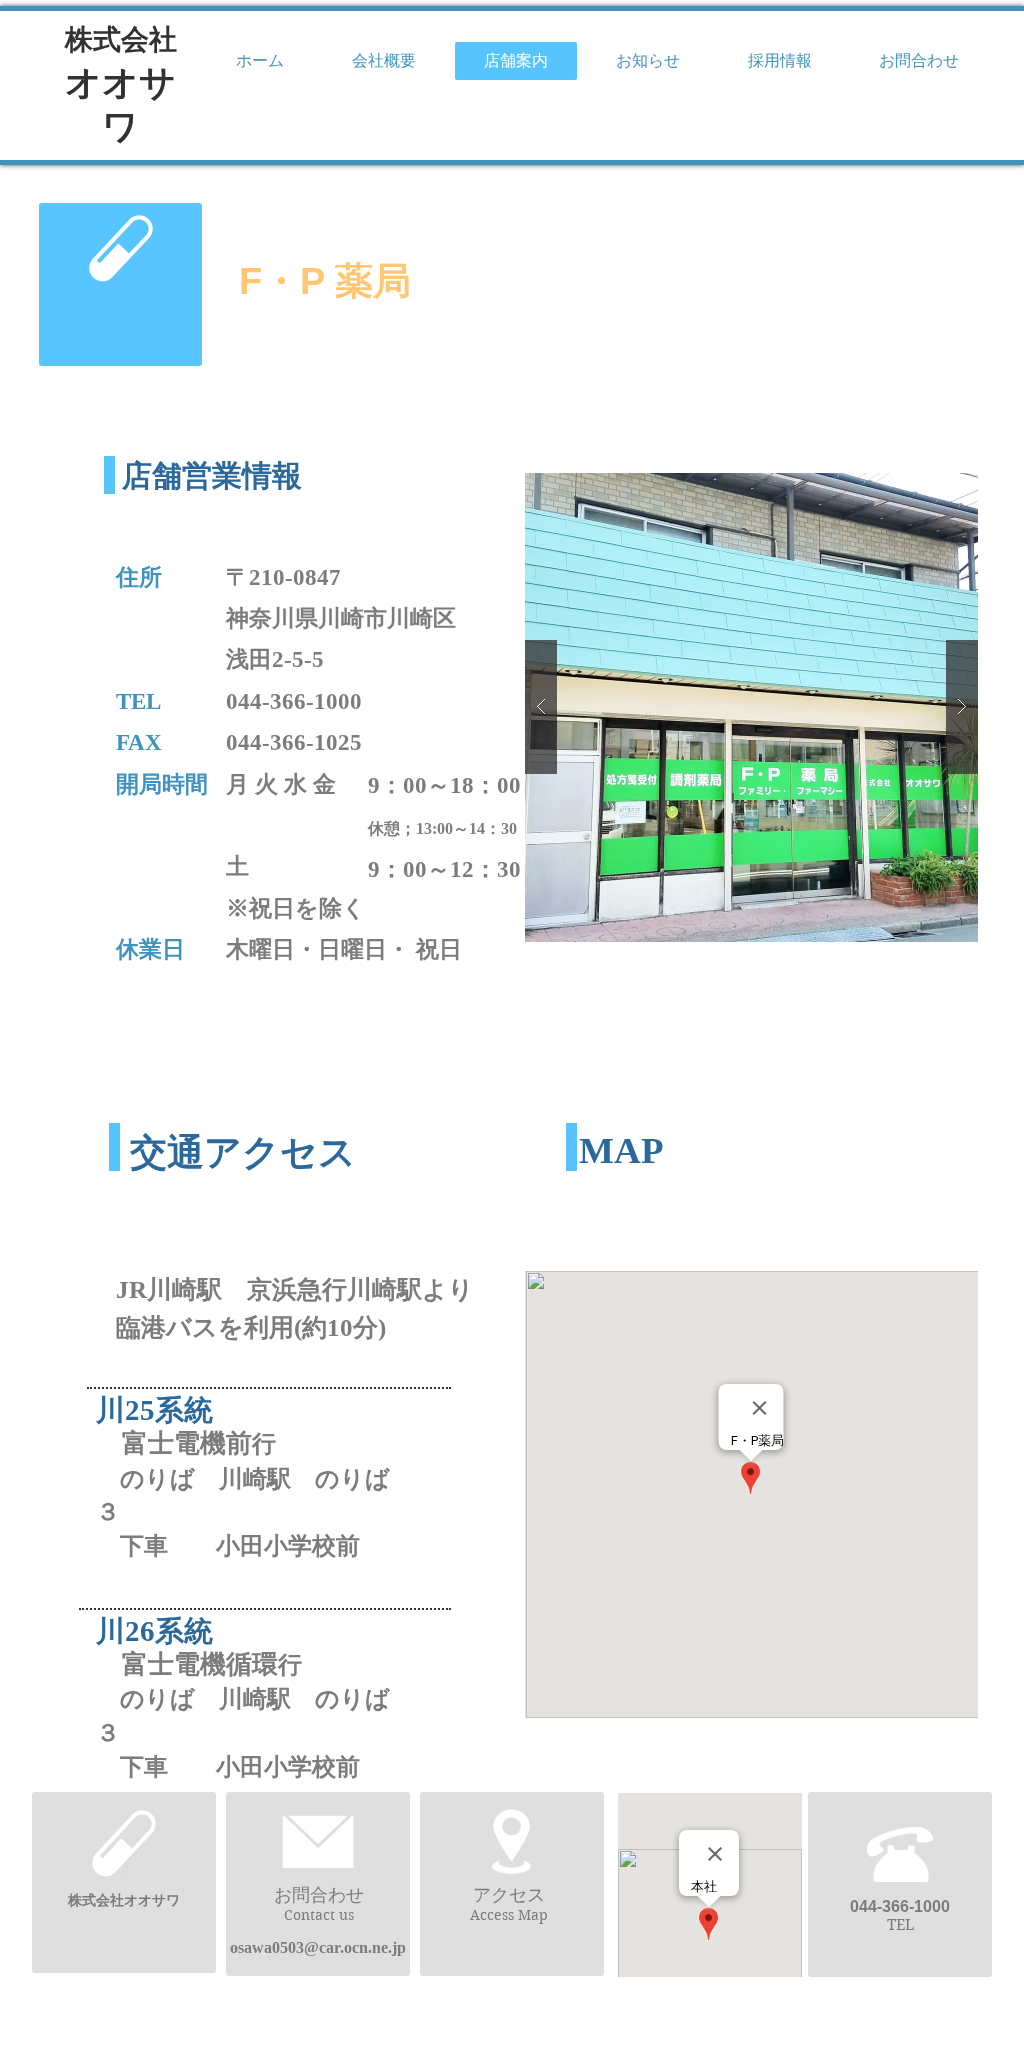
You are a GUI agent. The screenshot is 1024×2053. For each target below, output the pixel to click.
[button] (751, 707)
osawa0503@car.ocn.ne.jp (318, 1947)
